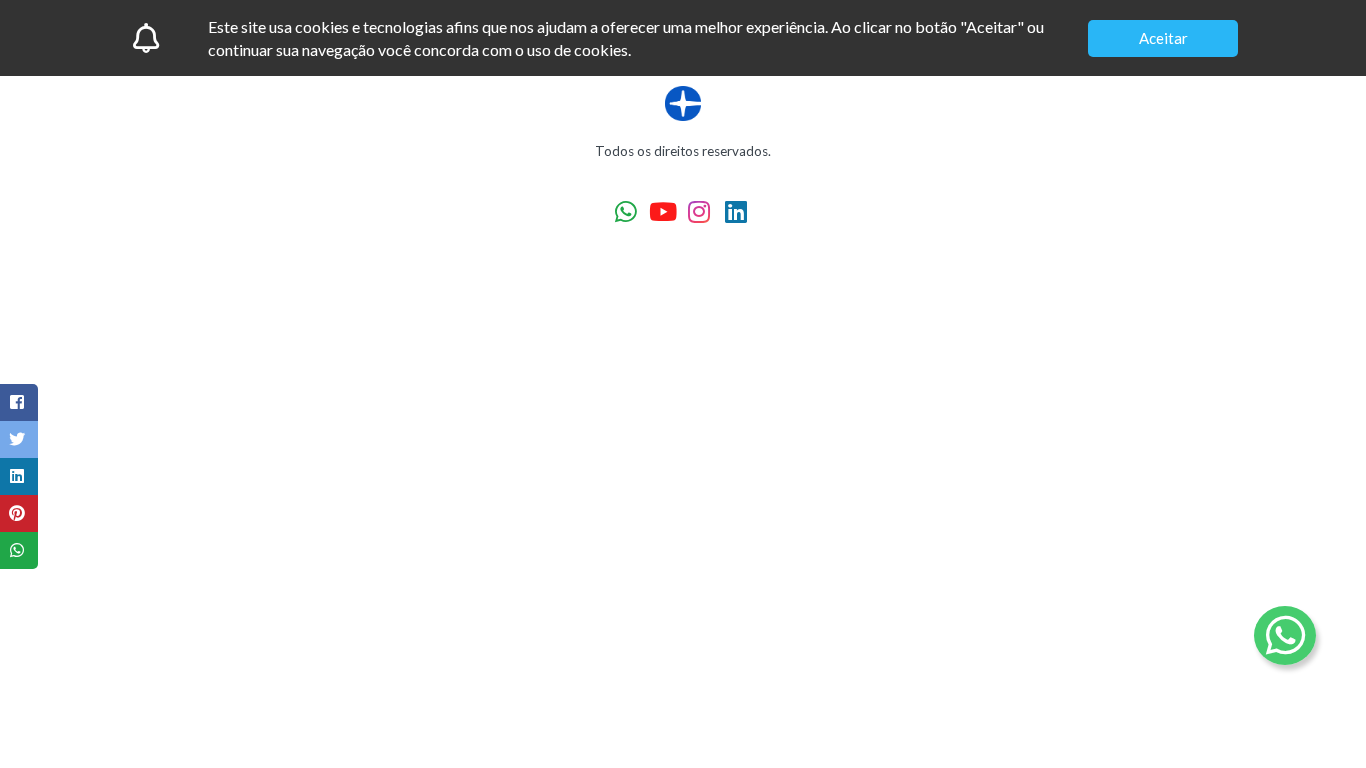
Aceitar (1163, 38)
